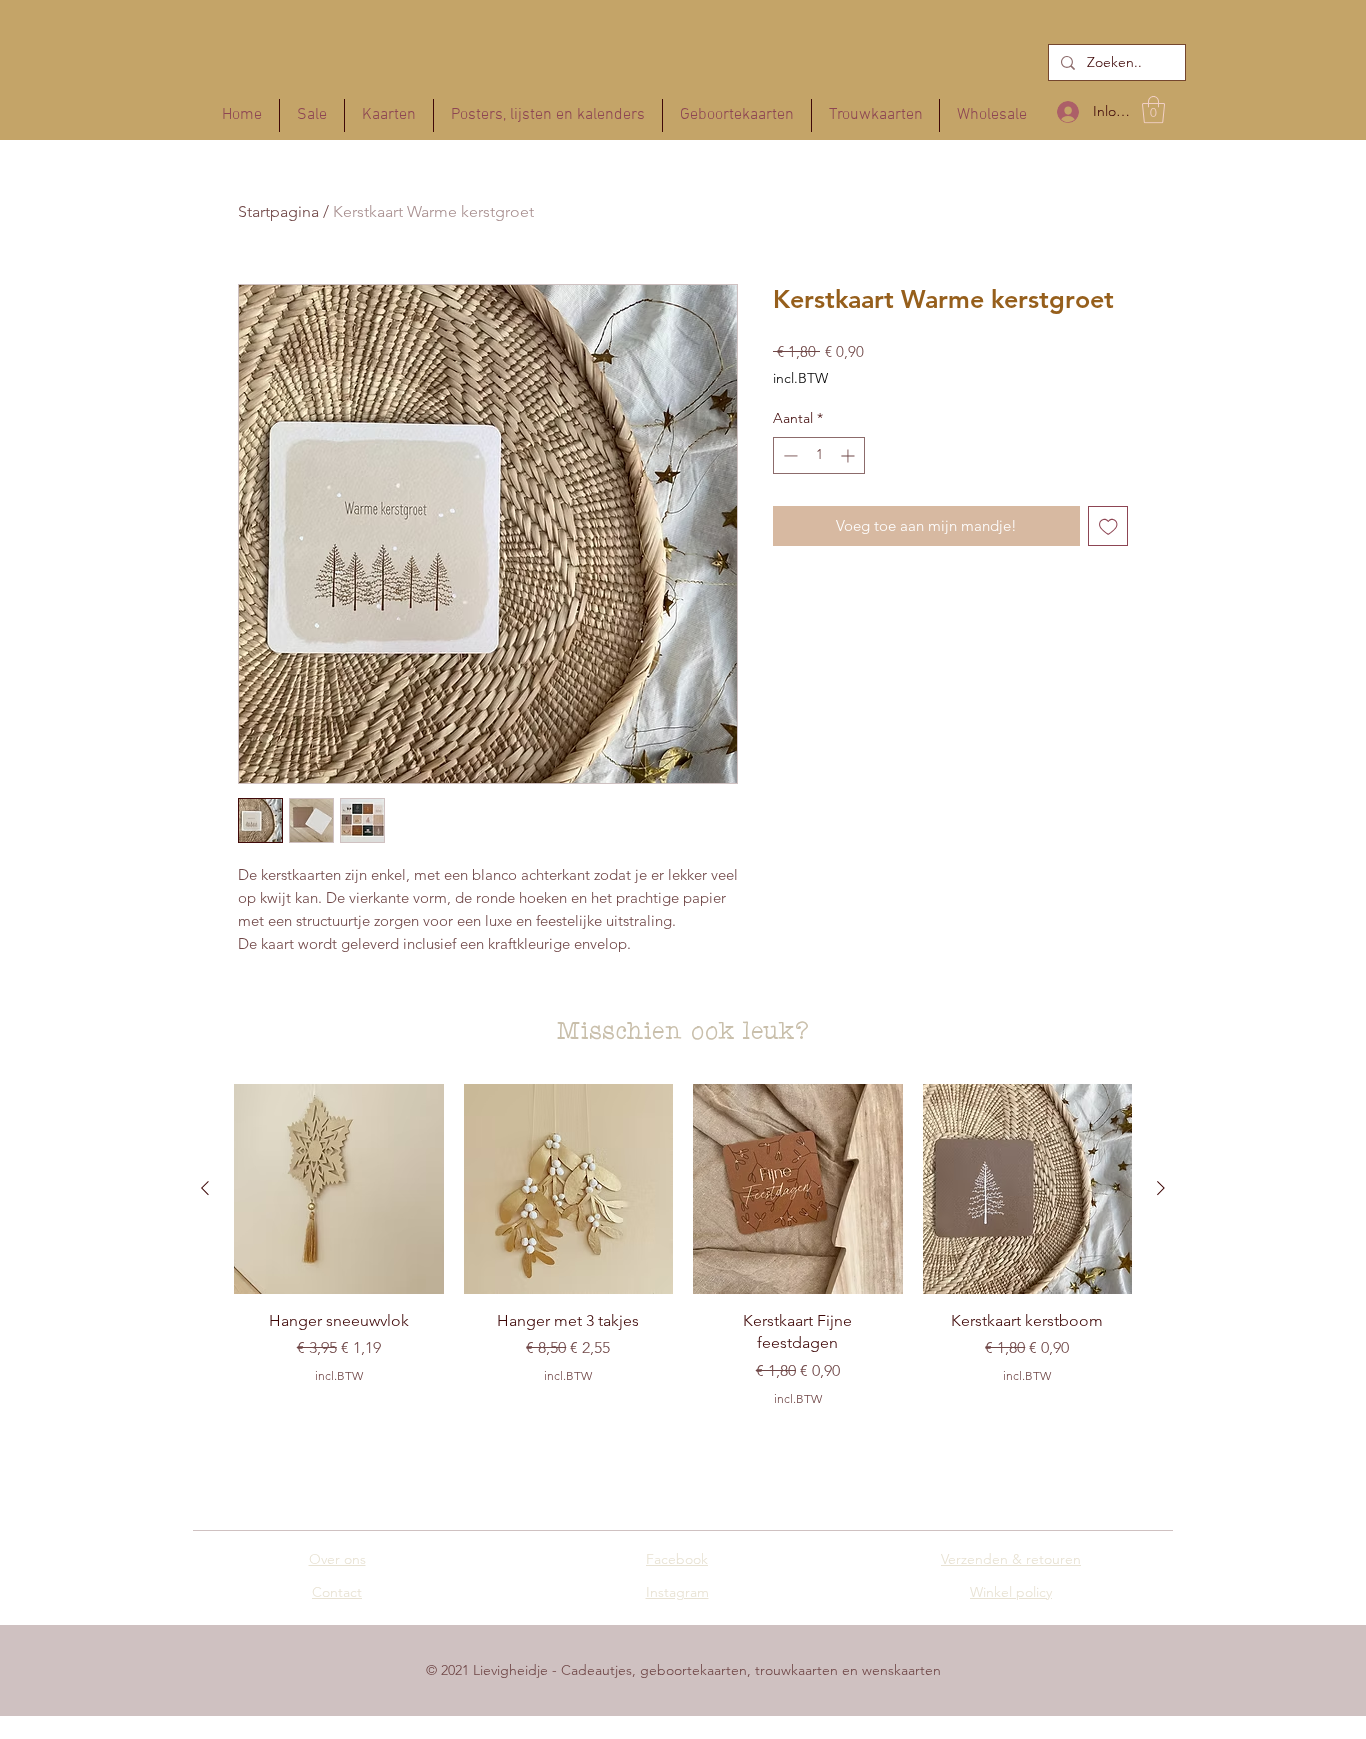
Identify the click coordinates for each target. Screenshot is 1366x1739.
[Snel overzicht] (339, 1189)
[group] (683, 1253)
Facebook (677, 1559)
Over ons (337, 1559)
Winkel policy (1011, 1592)
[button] (1153, 109)
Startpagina (278, 211)
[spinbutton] (819, 455)
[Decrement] (788, 455)
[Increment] (849, 455)
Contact (337, 1592)
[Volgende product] (1161, 1188)
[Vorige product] (205, 1188)
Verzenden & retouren (1011, 1559)
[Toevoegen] (1108, 526)
